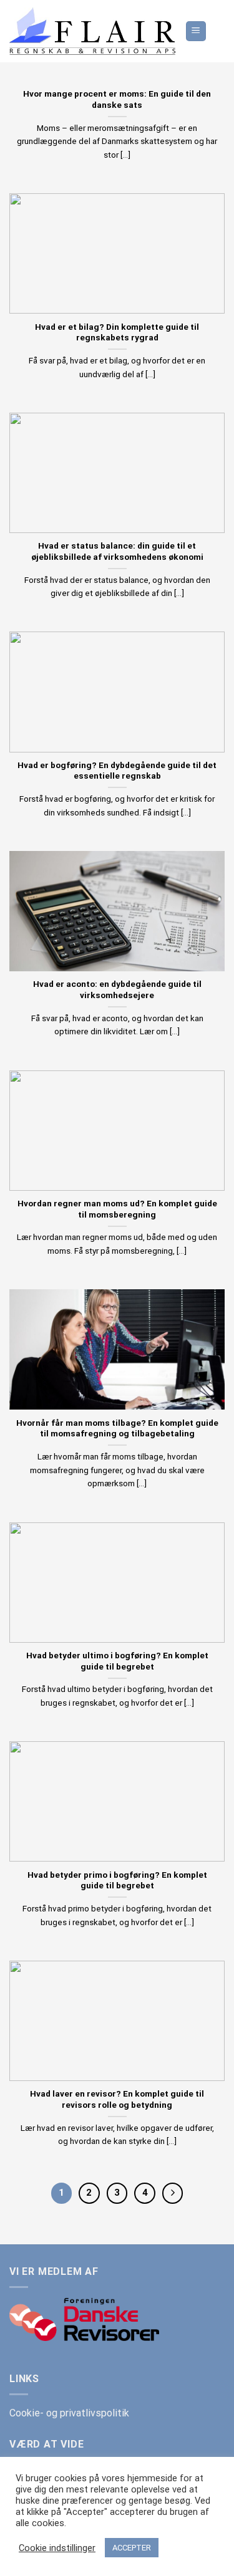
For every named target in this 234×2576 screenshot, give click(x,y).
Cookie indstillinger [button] (57, 2548)
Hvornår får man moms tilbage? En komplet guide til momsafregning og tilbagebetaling (117, 1428)
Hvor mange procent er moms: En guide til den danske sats (117, 99)
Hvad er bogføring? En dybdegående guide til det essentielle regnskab (117, 771)
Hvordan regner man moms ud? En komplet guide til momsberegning (117, 1209)
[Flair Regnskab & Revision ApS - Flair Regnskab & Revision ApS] (92, 31)
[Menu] (196, 31)
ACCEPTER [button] (132, 2548)
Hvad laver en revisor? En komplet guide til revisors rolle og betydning (117, 2099)
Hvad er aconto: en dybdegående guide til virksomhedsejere (117, 989)
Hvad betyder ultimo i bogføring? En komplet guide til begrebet (117, 1661)
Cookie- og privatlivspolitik (69, 2413)
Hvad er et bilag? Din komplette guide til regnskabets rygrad (117, 332)
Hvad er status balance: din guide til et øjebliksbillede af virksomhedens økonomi (117, 551)
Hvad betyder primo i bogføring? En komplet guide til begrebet (117, 1880)
